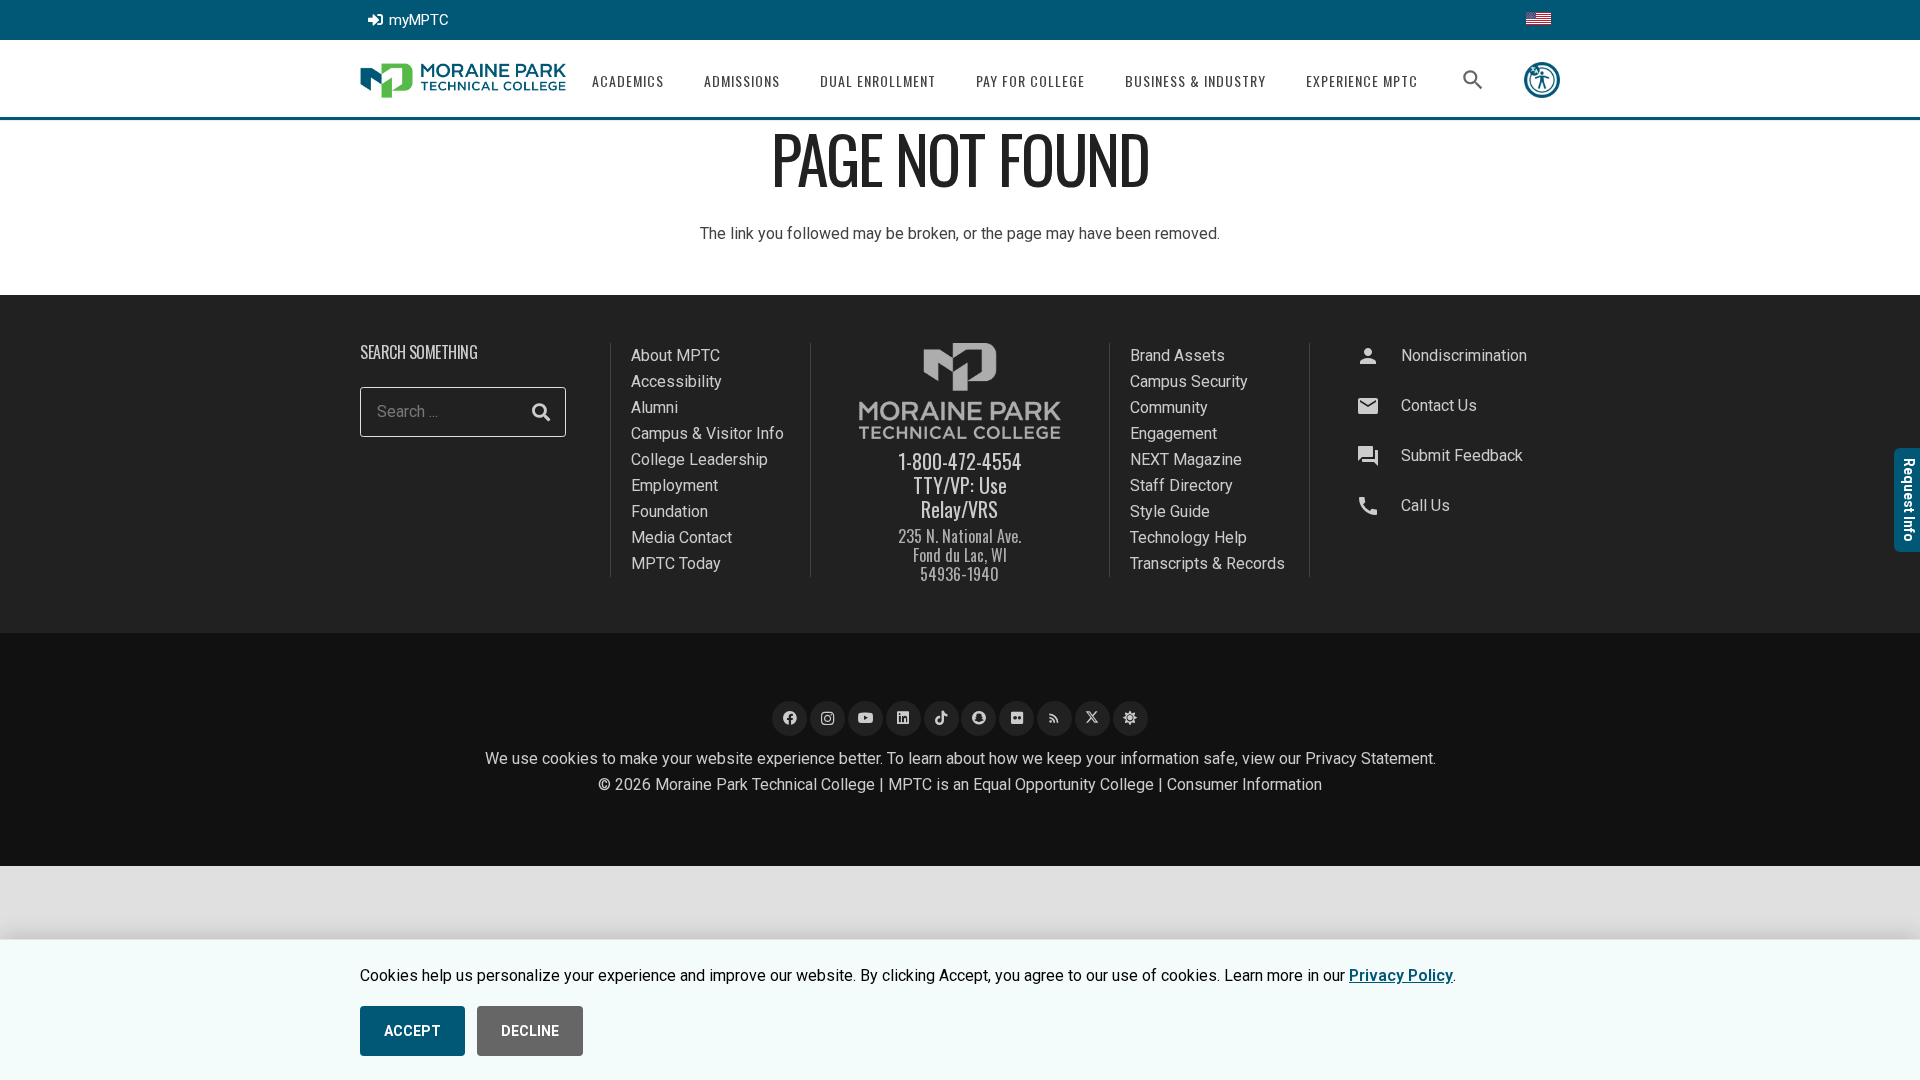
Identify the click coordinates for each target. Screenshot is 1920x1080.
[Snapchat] (978, 718)
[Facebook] (789, 718)
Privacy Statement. (1370, 758)
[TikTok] (941, 718)
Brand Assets (1177, 355)
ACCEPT (412, 1031)
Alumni (654, 407)
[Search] (541, 412)
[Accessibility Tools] (1542, 80)
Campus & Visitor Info (707, 433)
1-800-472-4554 (960, 461)
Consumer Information (1244, 784)
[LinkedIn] (903, 718)
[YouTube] (865, 718)
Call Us (1425, 505)
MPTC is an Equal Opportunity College (1021, 784)
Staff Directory (1181, 485)
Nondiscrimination (1464, 355)
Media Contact (681, 537)
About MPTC (675, 355)
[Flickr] (1016, 718)
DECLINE (530, 1031)
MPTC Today (676, 563)
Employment (674, 485)
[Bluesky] (1130, 718)
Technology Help (1188, 537)
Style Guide (1170, 511)
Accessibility (676, 381)
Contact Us (1439, 405)
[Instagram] (827, 718)
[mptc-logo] (463, 80)
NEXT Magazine (1186, 459)
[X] (1092, 718)
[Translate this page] (1538, 20)
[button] (676, 80)
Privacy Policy (1401, 975)
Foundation (669, 511)
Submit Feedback (1462, 455)
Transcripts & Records (1207, 563)
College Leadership (699, 459)
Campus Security (1189, 381)
